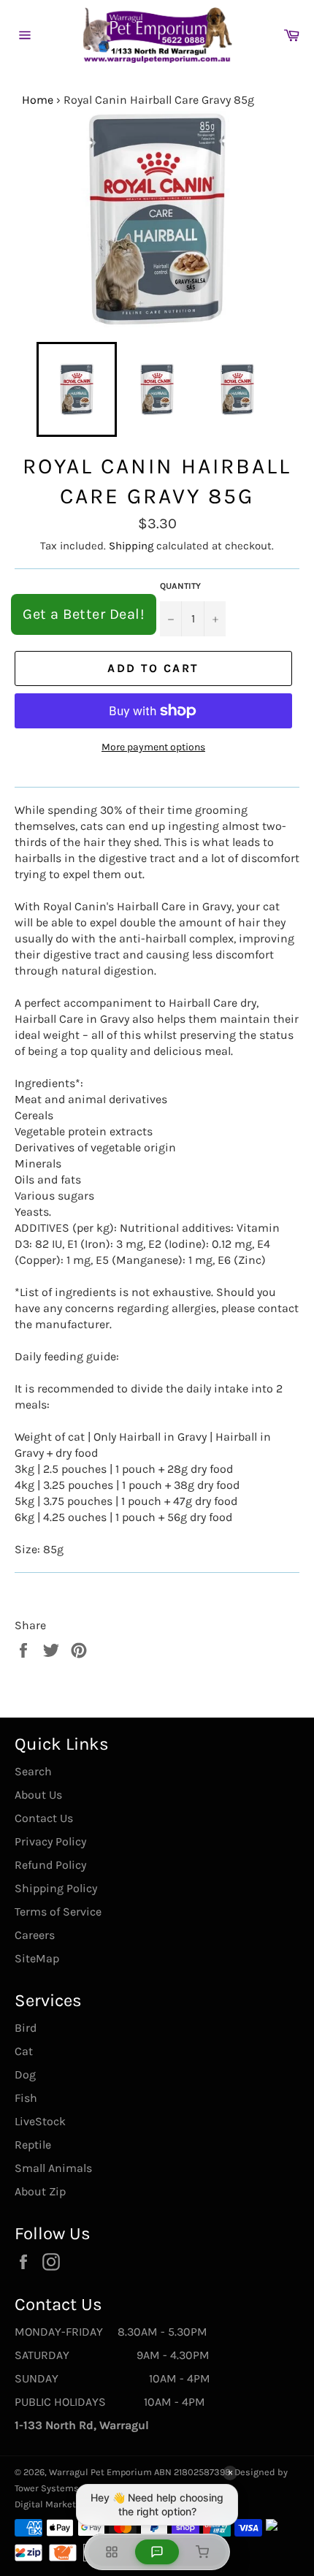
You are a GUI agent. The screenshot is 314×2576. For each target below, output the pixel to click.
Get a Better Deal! (84, 614)
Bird (26, 2028)
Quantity (180, 586)
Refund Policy (50, 1865)
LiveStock (40, 2121)
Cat (24, 2051)
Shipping (131, 546)
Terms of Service (58, 1912)
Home (38, 100)
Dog (25, 2074)
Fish (26, 2098)
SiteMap (37, 1958)
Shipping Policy (56, 1888)
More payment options (153, 747)
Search (33, 1771)
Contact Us (44, 1818)
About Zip (40, 2191)
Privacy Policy (50, 1841)
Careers (35, 1935)
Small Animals (53, 2168)
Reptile (33, 2145)
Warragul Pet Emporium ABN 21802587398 (140, 2472)
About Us (38, 1795)
